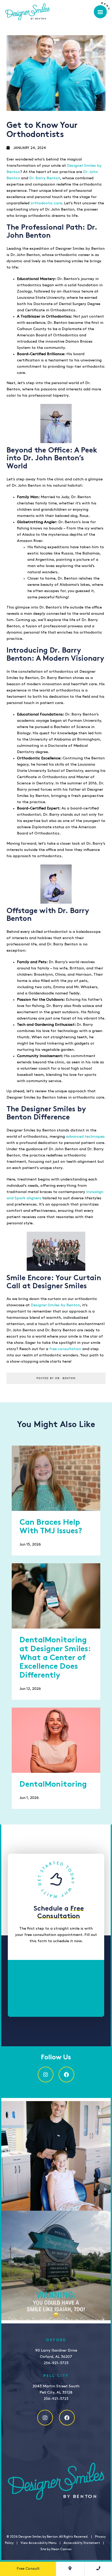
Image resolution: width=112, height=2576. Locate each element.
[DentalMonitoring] (56, 1740)
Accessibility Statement (82, 2543)
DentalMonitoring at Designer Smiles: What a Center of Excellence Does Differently (55, 1658)
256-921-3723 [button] (56, 2363)
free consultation (65, 1349)
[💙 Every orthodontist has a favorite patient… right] (56, 2156)
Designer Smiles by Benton (55, 1305)
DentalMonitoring (53, 1785)
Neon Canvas (61, 2549)
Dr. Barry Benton (45, 178)
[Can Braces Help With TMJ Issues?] (56, 1478)
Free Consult (28, 2569)
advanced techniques (85, 1137)
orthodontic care (46, 203)
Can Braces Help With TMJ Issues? (51, 1527)
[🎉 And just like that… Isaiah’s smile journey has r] (56, 2265)
